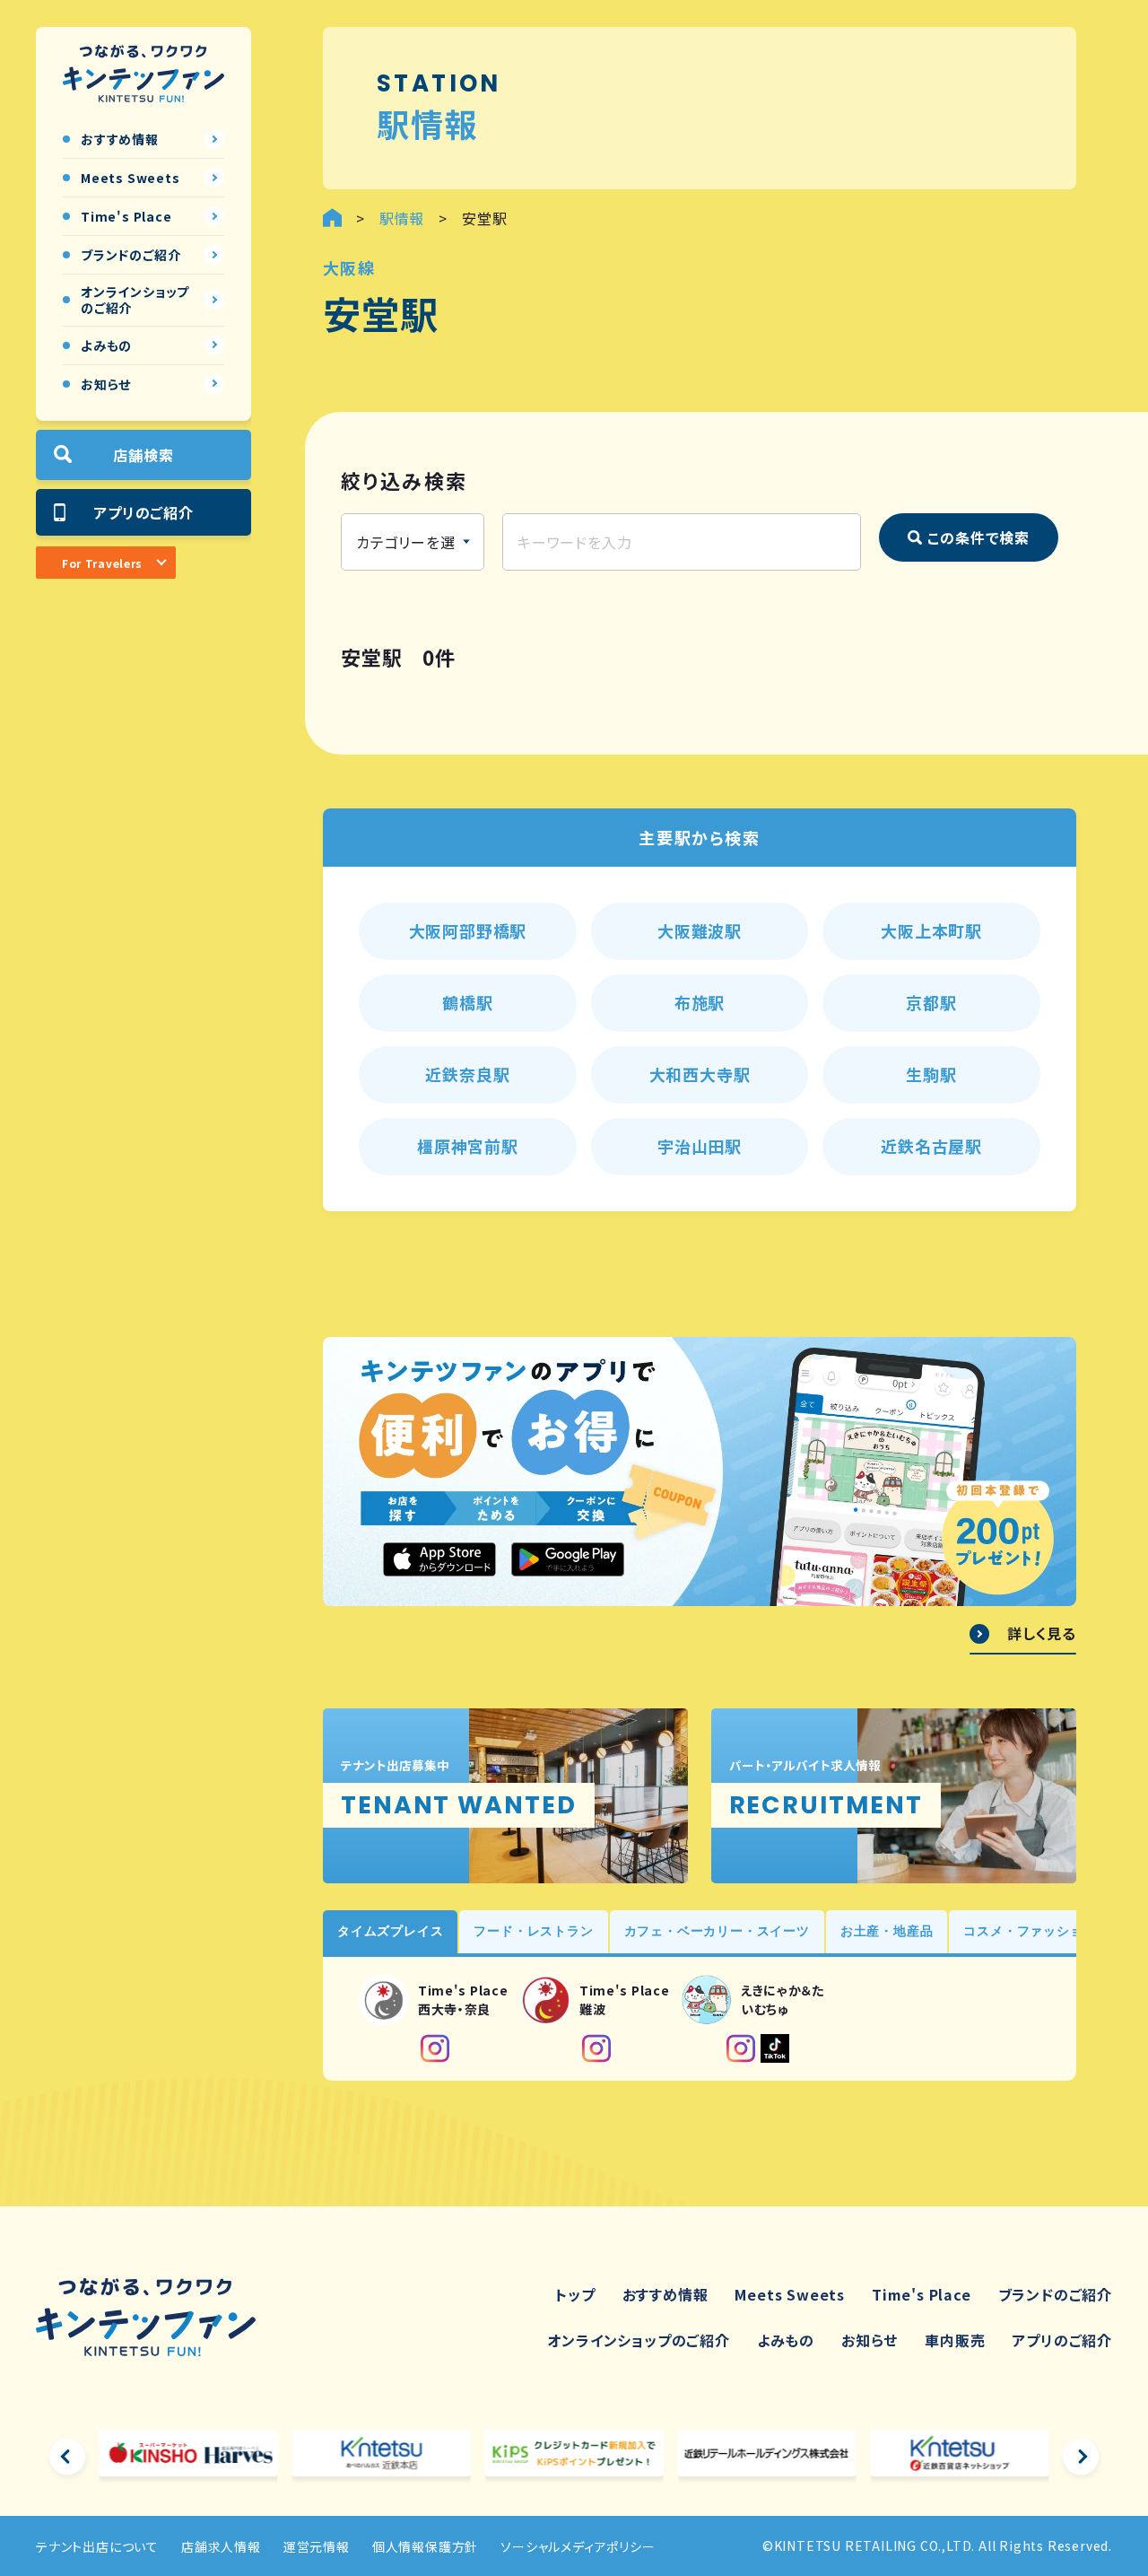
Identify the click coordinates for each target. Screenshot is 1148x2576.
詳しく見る (1042, 1634)
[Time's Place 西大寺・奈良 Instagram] (435, 2048)
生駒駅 (931, 1074)
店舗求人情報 (221, 2546)
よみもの (786, 2340)
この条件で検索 (978, 537)
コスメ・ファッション (1030, 1931)
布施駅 (700, 1002)
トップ (575, 2294)
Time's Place (922, 2294)
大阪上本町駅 (931, 930)
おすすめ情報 (665, 2294)
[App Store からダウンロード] (439, 1559)
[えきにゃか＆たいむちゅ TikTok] (775, 2048)
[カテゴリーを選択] (413, 542)
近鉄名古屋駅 (931, 1146)
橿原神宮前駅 (468, 1146)
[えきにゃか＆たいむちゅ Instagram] (741, 2048)
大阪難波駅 (700, 930)
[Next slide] (1081, 2457)
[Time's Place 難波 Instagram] (596, 2048)
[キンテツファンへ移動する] (332, 218)
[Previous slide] (67, 2457)
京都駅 (931, 1002)
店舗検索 (143, 454)
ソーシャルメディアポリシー (578, 2546)
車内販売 (955, 2340)
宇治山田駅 (700, 1146)
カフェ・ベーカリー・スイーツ (717, 1931)
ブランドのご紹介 (1055, 2294)
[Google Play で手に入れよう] (568, 1559)
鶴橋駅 (467, 1002)
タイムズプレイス (390, 1931)
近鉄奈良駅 (467, 1074)
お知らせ (870, 2340)
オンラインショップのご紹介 (638, 2340)
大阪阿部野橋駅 (468, 930)
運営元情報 (317, 2546)
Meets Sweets (790, 2294)
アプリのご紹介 (143, 511)
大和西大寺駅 (700, 1074)
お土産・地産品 (887, 1931)
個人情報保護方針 (425, 2546)
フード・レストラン (533, 1931)
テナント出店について (97, 2546)
